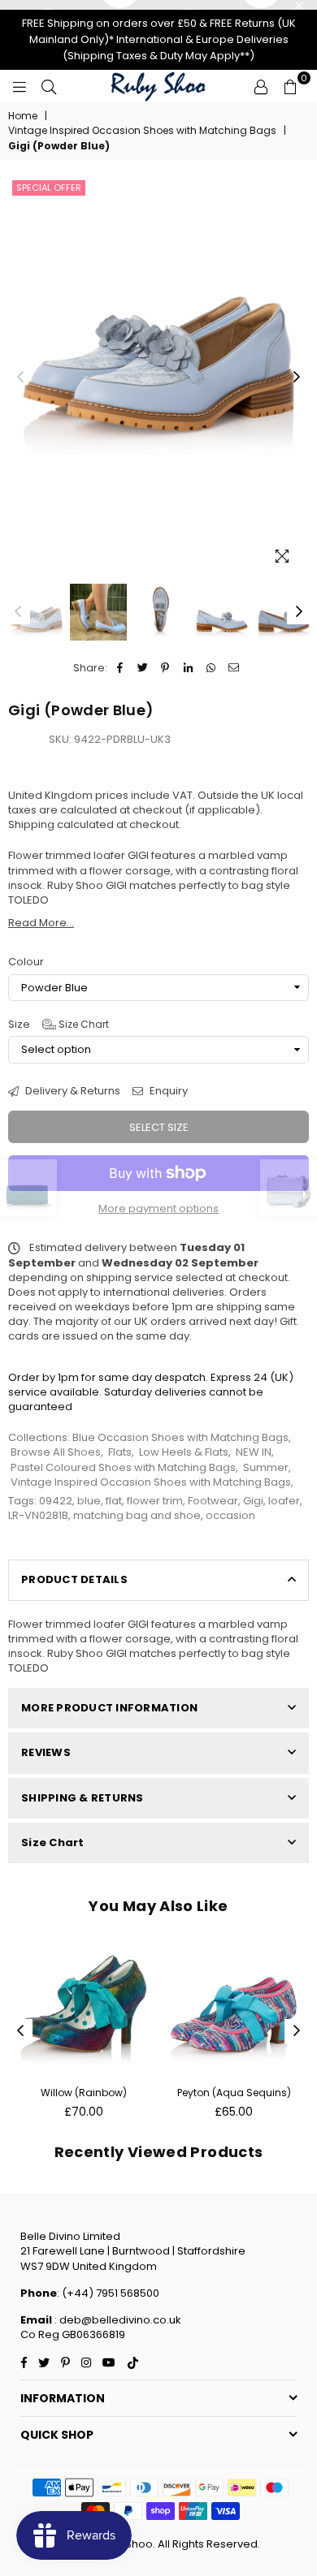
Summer (266, 1467)
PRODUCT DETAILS (74, 1579)
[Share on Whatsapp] (211, 668)
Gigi (253, 1501)
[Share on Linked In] (188, 668)
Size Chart (83, 1024)
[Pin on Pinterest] (165, 668)
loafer (284, 1501)
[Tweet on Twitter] (143, 668)
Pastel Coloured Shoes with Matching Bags (123, 1467)
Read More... (41, 923)
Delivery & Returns (72, 1091)
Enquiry (167, 1091)
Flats (120, 1452)
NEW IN (254, 1452)
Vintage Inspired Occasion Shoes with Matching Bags (142, 131)
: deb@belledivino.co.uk (117, 2320)
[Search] (49, 86)
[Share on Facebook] (120, 668)
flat (114, 1501)
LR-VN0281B (38, 1515)
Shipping (31, 824)
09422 (56, 1501)
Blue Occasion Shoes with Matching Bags (180, 1437)
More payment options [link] (158, 1209)
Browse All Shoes (56, 1452)
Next (297, 378)
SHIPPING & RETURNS (83, 1798)
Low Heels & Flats (184, 1452)
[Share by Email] (234, 668)
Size (59, 1025)
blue (89, 1501)
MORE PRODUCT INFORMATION (109, 1708)
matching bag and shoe (137, 1515)
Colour (26, 962)
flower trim (155, 1501)
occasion (230, 1515)
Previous (20, 378)
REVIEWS (46, 1752)
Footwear (213, 1501)
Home (23, 116)
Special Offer (49, 188)
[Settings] (261, 86)
